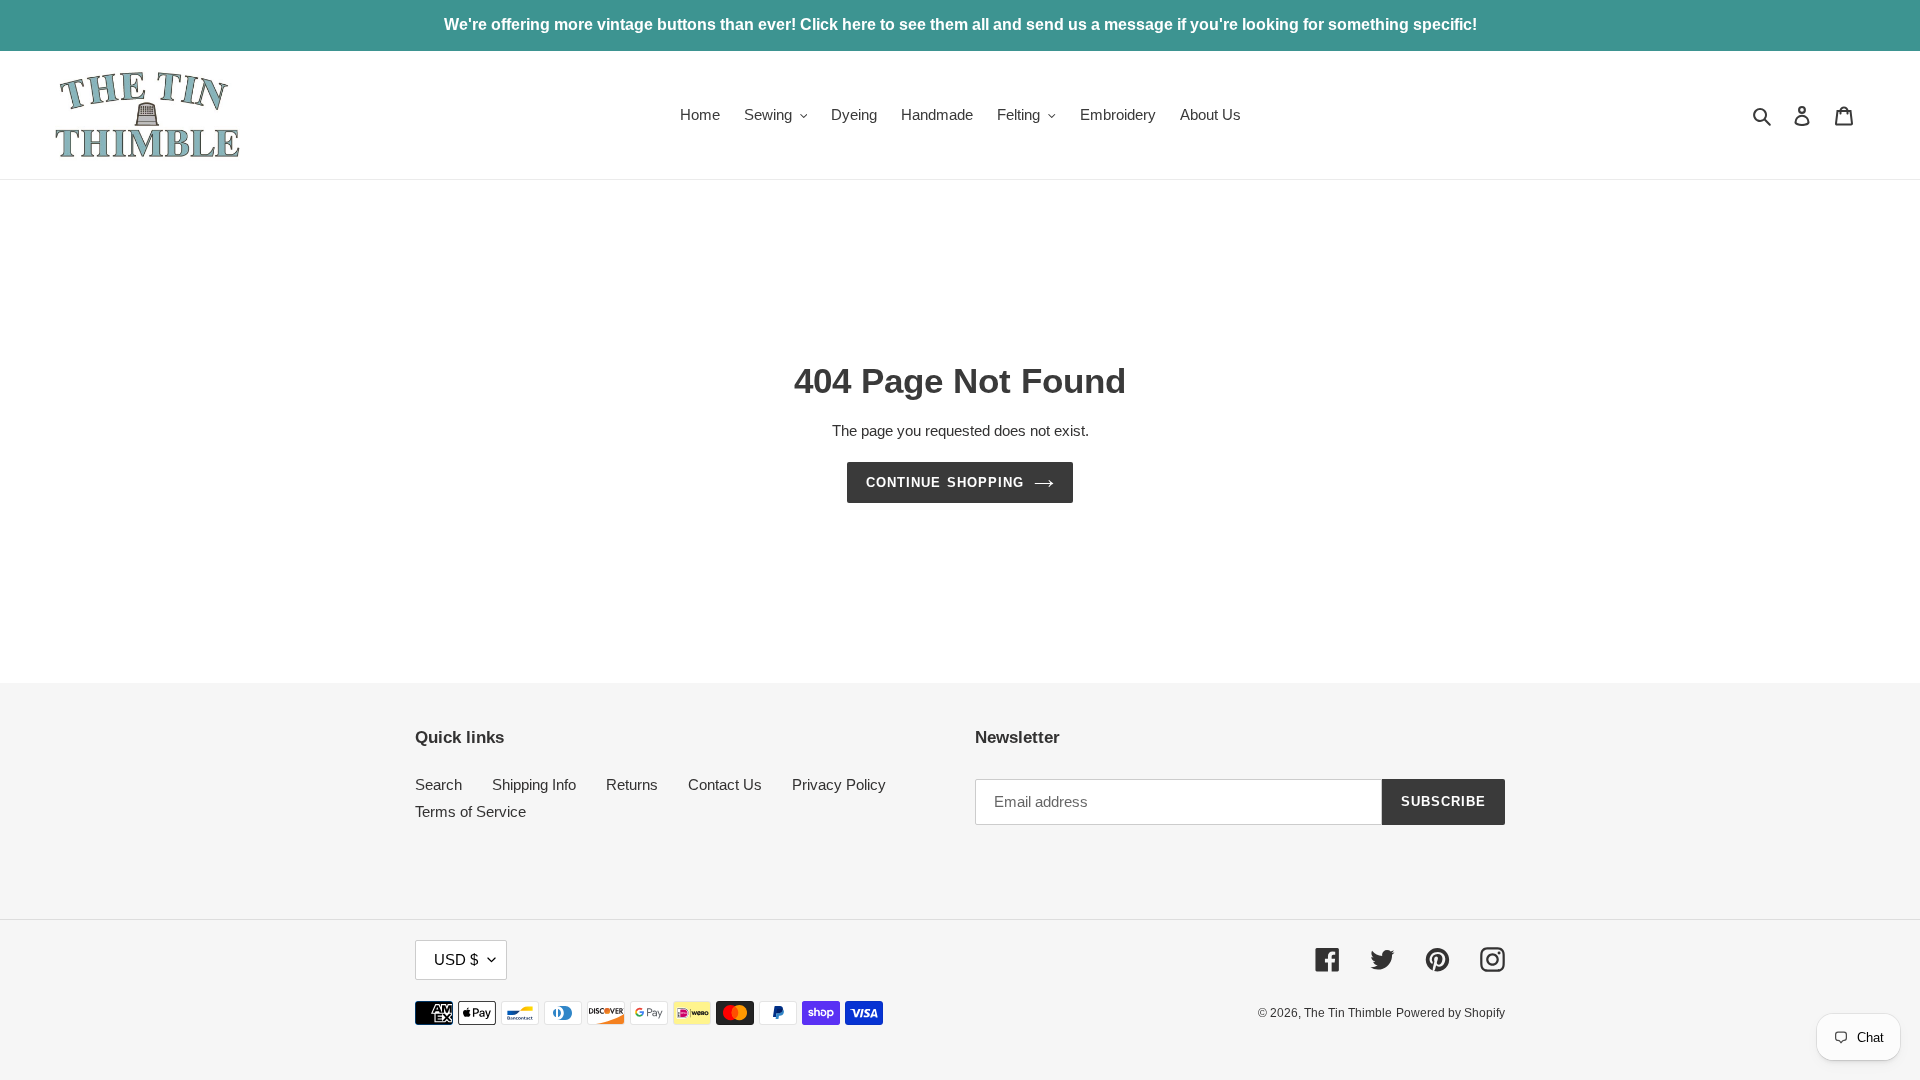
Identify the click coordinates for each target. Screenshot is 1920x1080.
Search (438, 784)
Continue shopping (945, 482)
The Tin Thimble (1348, 1013)
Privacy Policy (839, 784)
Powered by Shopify (1450, 1013)
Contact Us (725, 784)
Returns (632, 784)
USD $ (456, 959)
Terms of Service (470, 811)
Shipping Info (534, 784)
